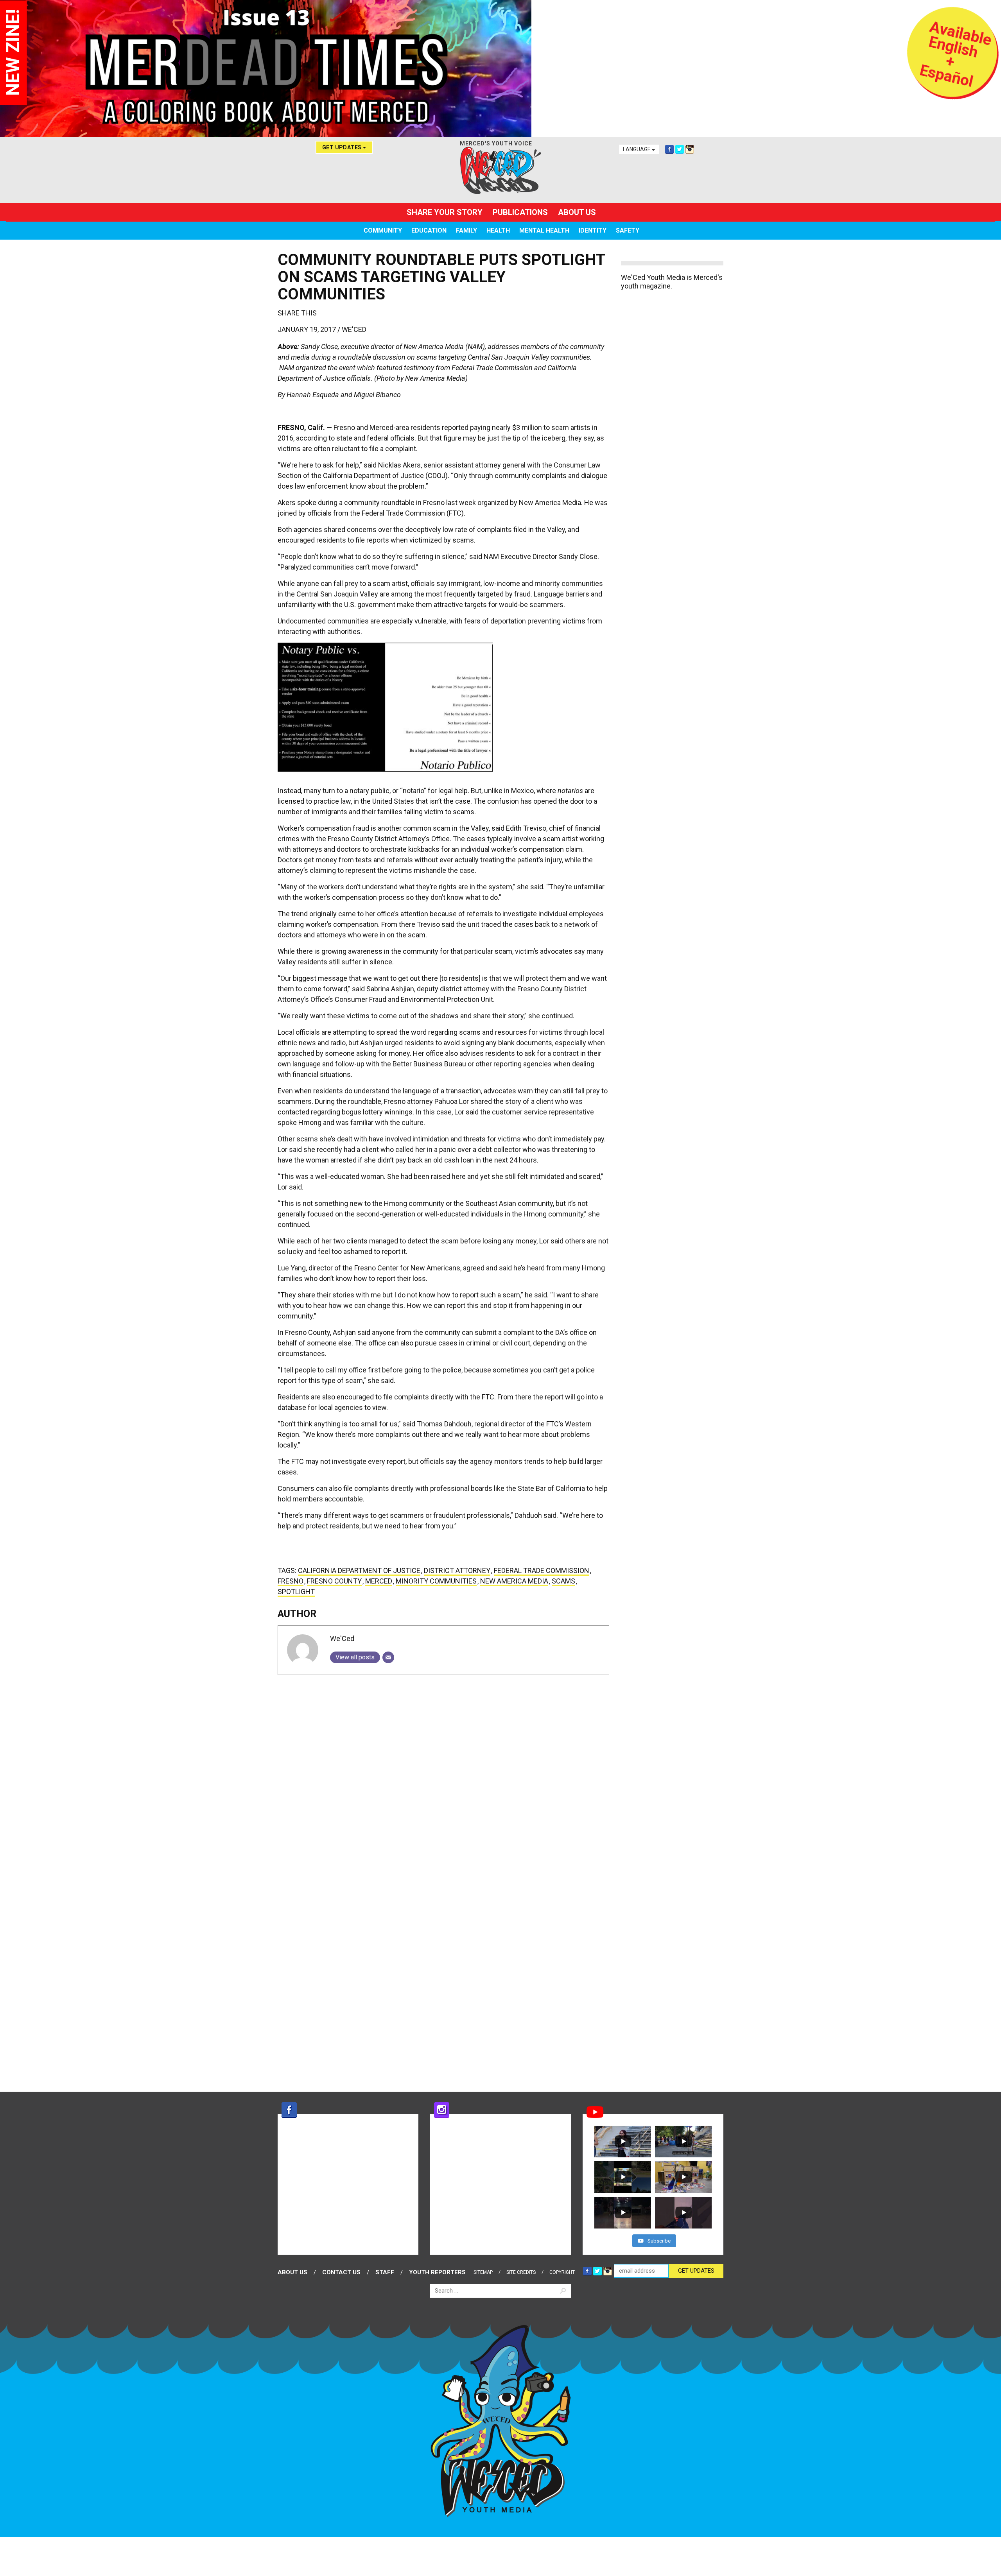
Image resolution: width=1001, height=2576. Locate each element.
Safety (628, 230)
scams (563, 1581)
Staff (385, 2272)
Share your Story (445, 212)
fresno (291, 1581)
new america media (514, 1581)
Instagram (690, 149)
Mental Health (544, 230)
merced (379, 1581)
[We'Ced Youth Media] (500, 170)
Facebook (669, 149)
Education (429, 230)
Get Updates (343, 147)
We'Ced (354, 329)
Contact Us (341, 2272)
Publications (520, 212)
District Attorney (457, 1570)
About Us (577, 212)
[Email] (388, 1657)
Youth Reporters (437, 2272)
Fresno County (334, 1581)
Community (383, 230)
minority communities (436, 1581)
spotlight (296, 1592)
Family (466, 230)
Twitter (680, 149)
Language (637, 149)
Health (498, 230)
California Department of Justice (359, 1570)
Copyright (562, 2272)
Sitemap (483, 2272)
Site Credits (521, 2272)
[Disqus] (443, 1779)
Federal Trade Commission (542, 1570)
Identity (593, 230)
